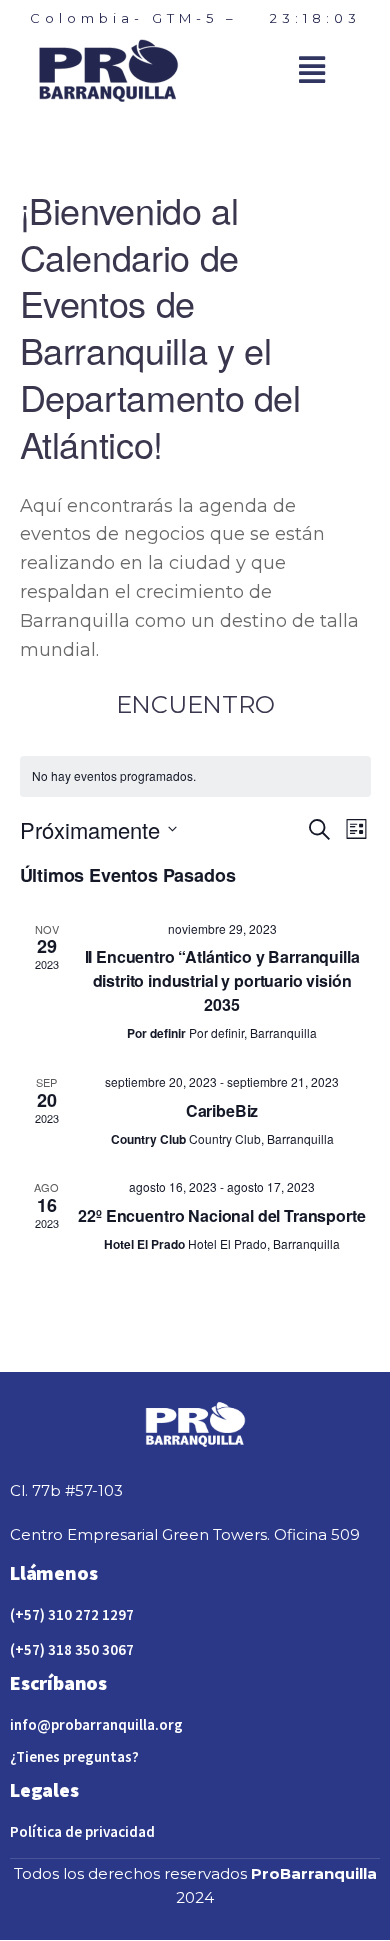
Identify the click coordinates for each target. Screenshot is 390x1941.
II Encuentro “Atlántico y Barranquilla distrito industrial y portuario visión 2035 (222, 980)
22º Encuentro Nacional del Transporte (221, 1215)
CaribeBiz (222, 1110)
